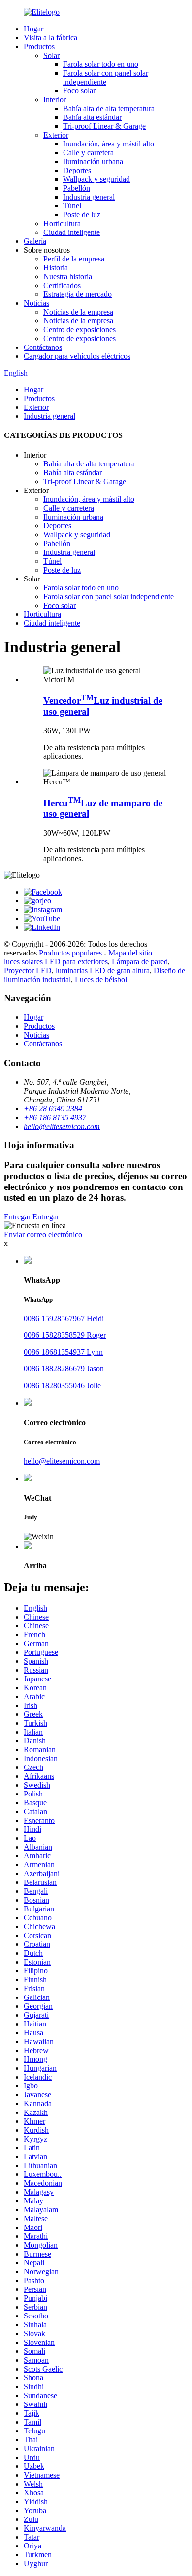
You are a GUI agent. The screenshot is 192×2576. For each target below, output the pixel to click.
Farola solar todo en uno (101, 64)
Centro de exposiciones (80, 330)
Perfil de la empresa (74, 259)
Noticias (36, 303)
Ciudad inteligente (72, 232)
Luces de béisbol (101, 979)
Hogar (33, 29)
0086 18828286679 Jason (64, 1369)
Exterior (56, 135)
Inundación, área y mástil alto (109, 144)
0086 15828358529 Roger (65, 1335)
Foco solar (79, 91)
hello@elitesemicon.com (62, 1461)
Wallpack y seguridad (96, 179)
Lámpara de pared (140, 962)
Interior (55, 100)
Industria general (89, 197)
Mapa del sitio (130, 953)
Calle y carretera (88, 153)
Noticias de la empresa (78, 312)
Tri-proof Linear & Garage (104, 126)
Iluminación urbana (93, 161)
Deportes (77, 170)
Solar (51, 55)
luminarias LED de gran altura (103, 970)
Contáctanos (43, 347)
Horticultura (62, 223)
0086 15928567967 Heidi (64, 1318)
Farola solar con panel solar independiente (106, 77)
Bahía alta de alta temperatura (109, 108)
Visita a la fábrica (50, 38)
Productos (39, 46)
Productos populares (70, 953)
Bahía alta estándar (92, 117)
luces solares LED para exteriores (56, 962)
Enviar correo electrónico (43, 1234)
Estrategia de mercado (78, 294)
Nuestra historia (68, 276)
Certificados (62, 285)
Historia (56, 268)
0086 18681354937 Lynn (63, 1352)
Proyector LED (28, 970)
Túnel (72, 206)
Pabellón (77, 188)
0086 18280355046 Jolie (62, 1385)
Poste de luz (82, 215)
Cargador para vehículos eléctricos (77, 356)
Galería (35, 241)
